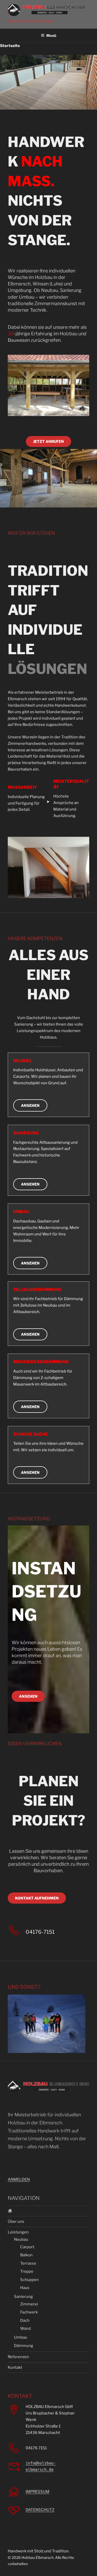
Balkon (26, 2255)
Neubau (21, 2239)
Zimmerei (29, 2304)
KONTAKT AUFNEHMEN (37, 1898)
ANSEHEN (30, 1105)
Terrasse (28, 2263)
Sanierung (23, 2297)
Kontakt (15, 2367)
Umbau (21, 2337)
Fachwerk (29, 2312)
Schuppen (29, 2280)
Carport (27, 2247)
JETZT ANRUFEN (48, 441)
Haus (25, 2288)
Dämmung (24, 2346)
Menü (51, 35)
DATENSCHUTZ (40, 2510)
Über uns (16, 2222)
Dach (25, 2320)
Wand (25, 2329)
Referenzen (18, 2357)
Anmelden (19, 2179)
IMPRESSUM (38, 2492)
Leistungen (18, 2232)
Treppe (27, 2271)
